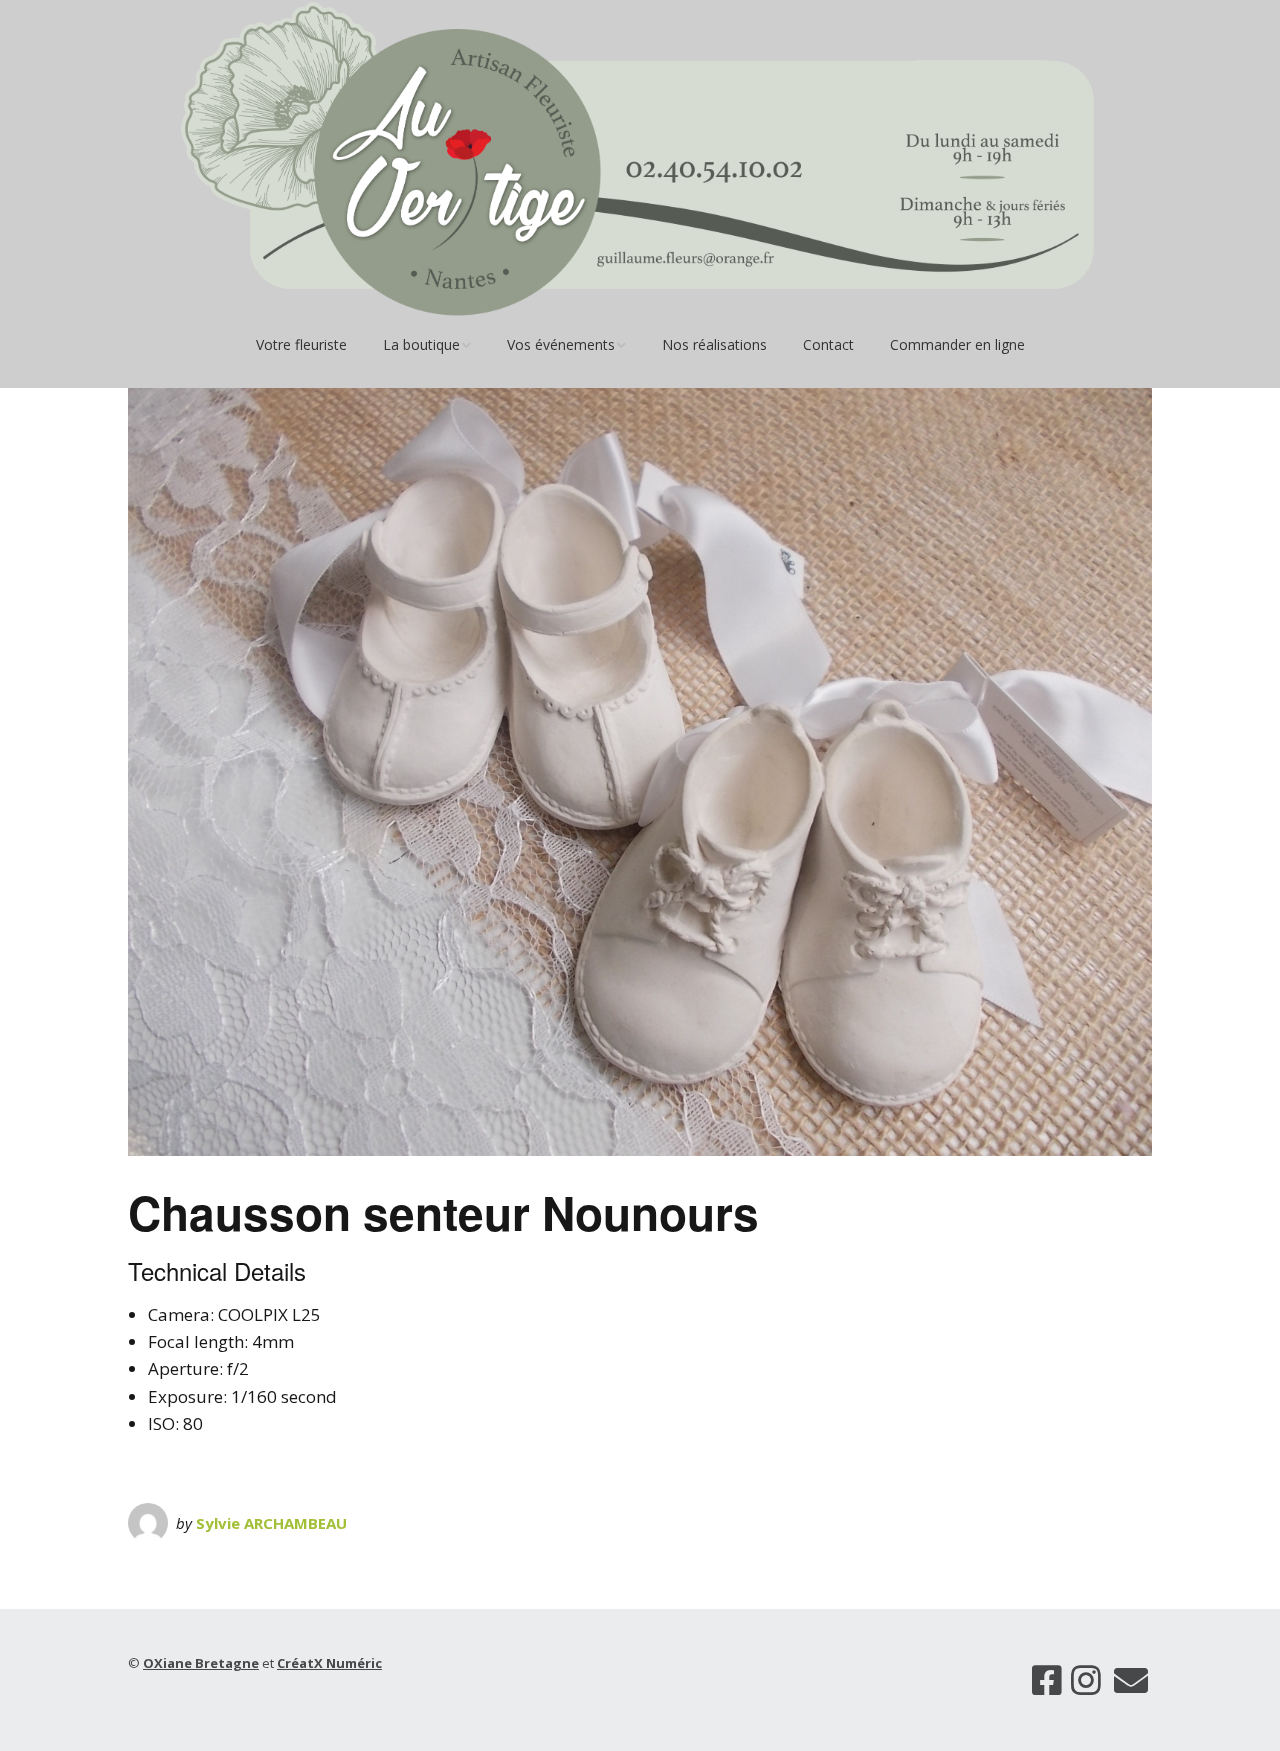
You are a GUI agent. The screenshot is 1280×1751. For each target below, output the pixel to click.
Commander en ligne (957, 344)
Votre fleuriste (301, 344)
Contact (828, 344)
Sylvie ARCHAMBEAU (271, 1523)
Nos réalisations (714, 344)
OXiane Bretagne (201, 1663)
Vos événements (561, 344)
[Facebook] (1047, 1680)
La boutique (421, 344)
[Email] (1131, 1680)
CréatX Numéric (329, 1663)
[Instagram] (1086, 1680)
